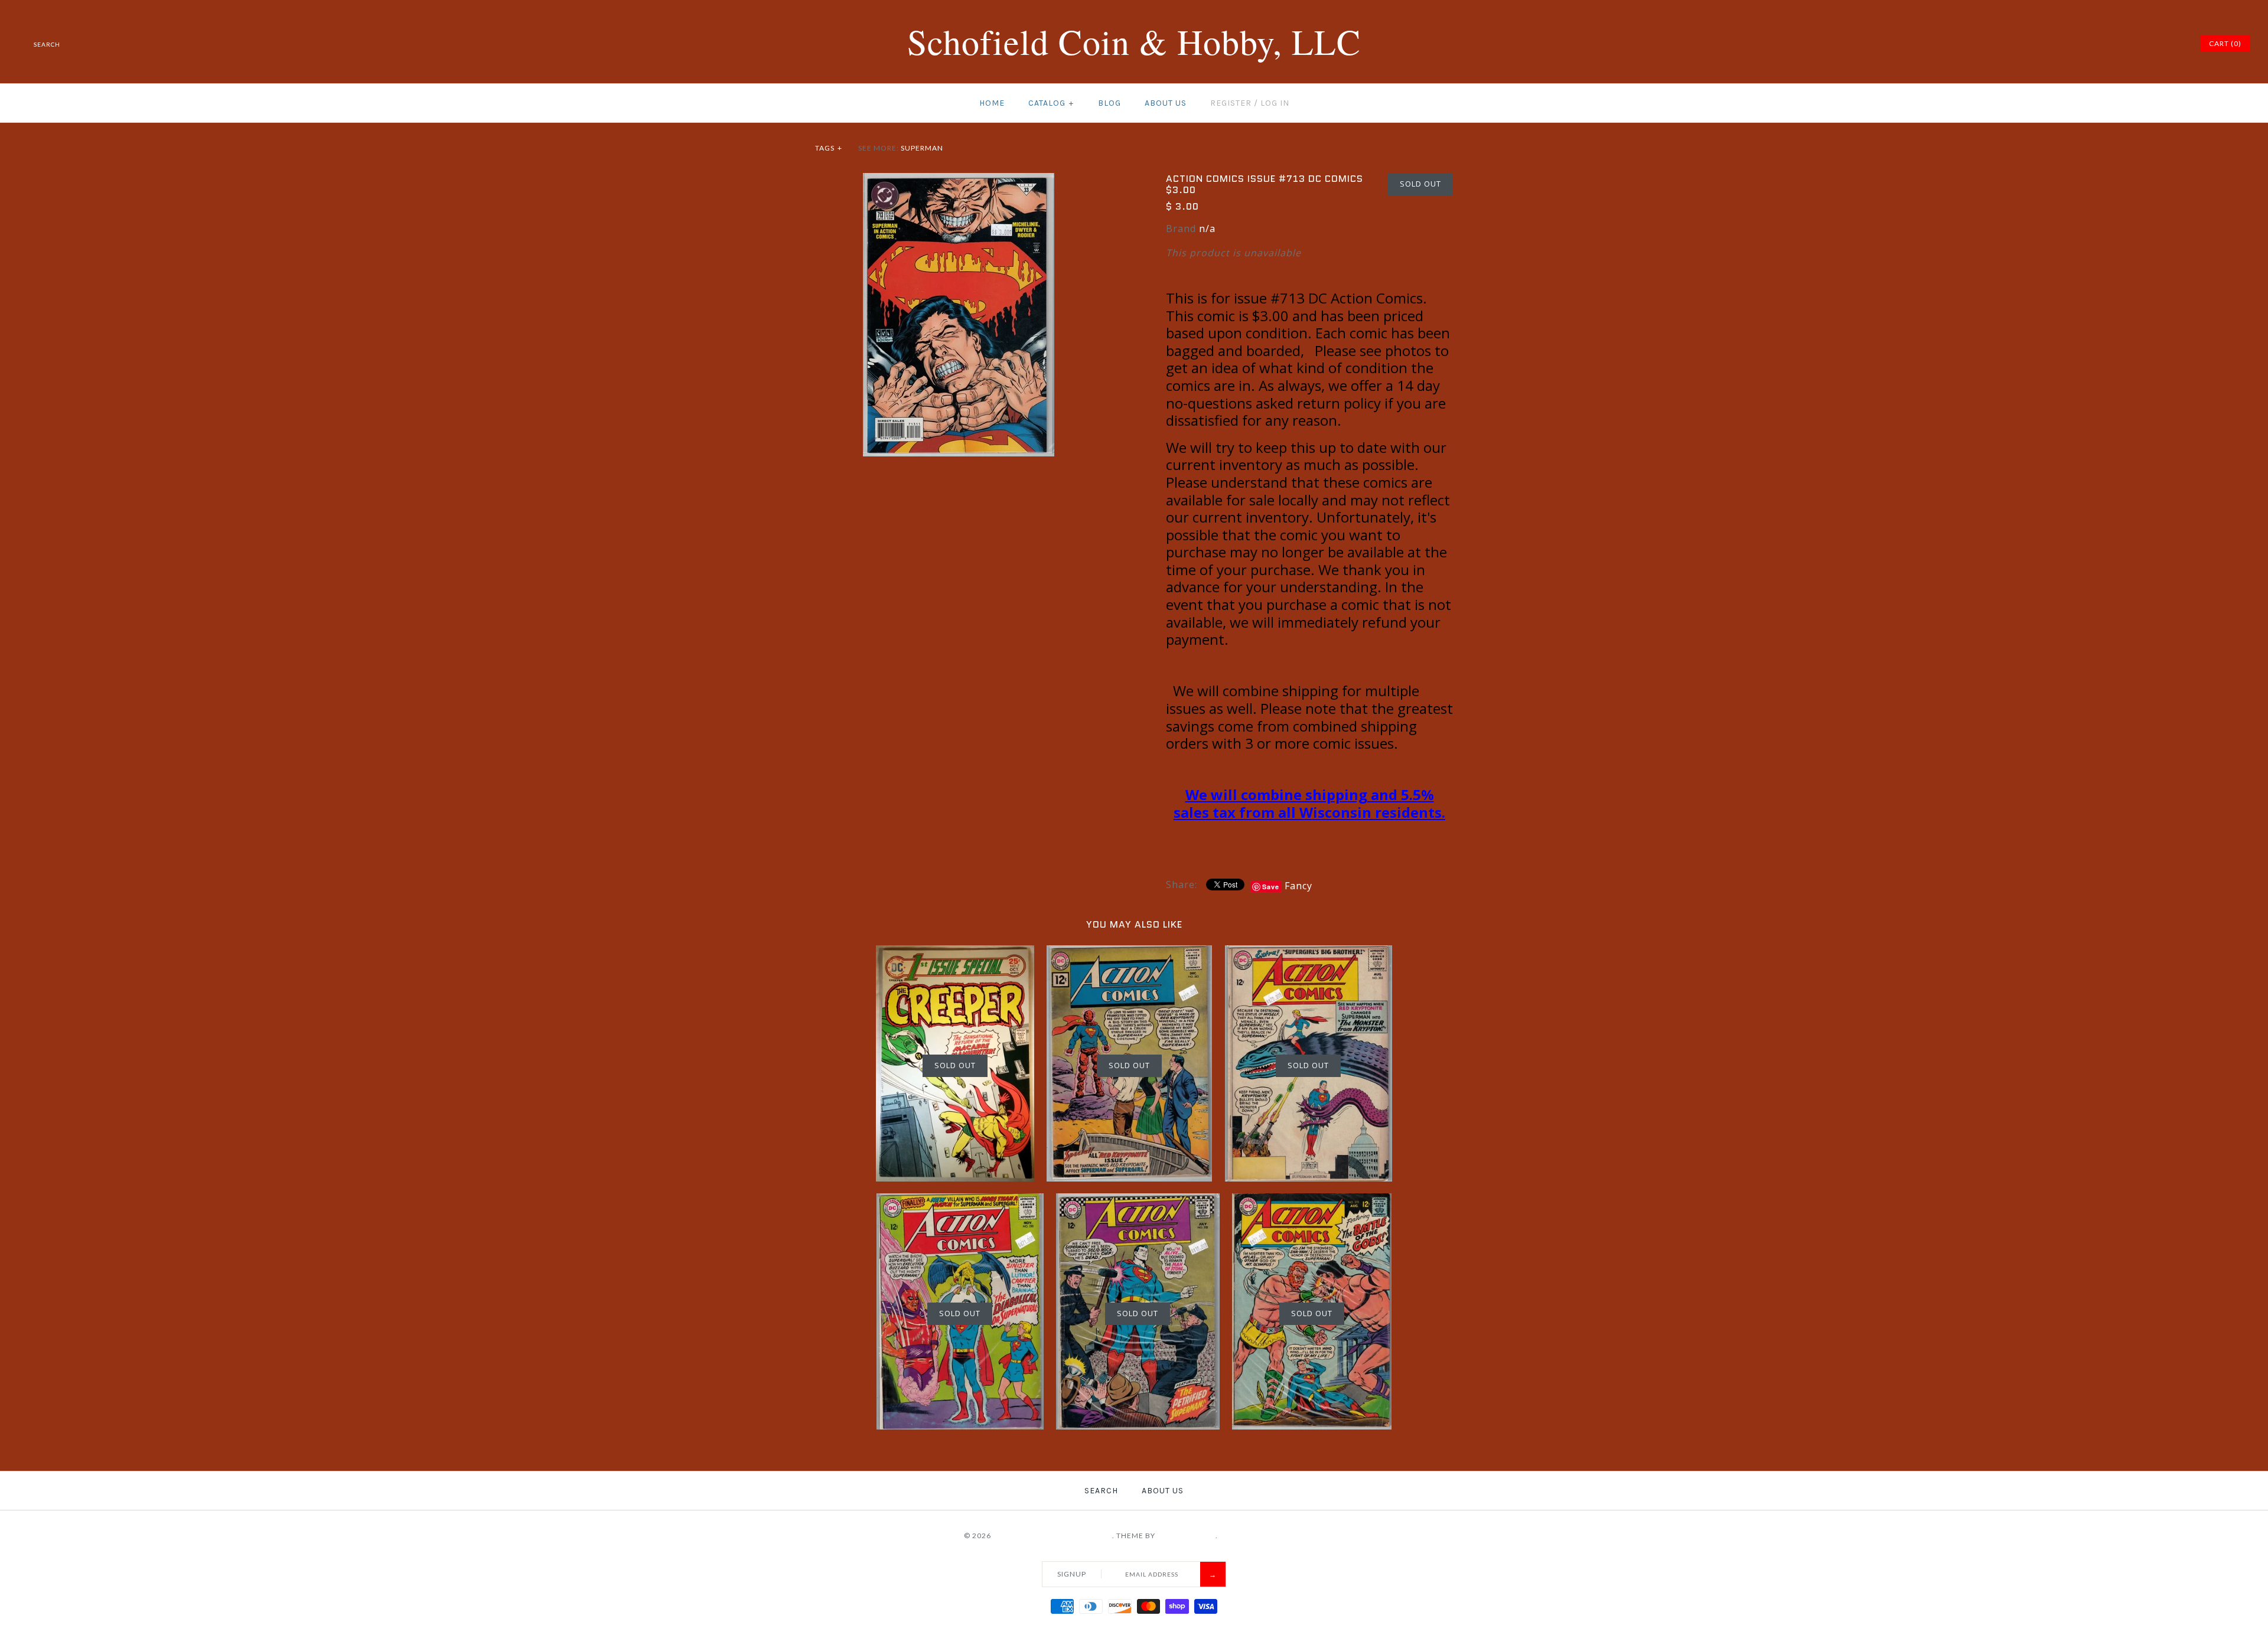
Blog (1109, 103)
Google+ (2145, 44)
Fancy (1298, 886)
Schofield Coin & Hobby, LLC (1052, 1536)
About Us (1166, 103)
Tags (829, 148)
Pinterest (2130, 44)
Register (1231, 103)
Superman (922, 148)
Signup (1072, 1574)
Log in (1275, 103)
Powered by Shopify (1262, 1536)
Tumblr (2174, 44)
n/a (1207, 229)
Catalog (1051, 103)
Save (1271, 887)
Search (1101, 1491)
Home (992, 103)
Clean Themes (1186, 1536)
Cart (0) (2225, 43)
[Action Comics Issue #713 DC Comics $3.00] (959, 180)
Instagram (2159, 44)
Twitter (2115, 44)
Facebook (2100, 44)
